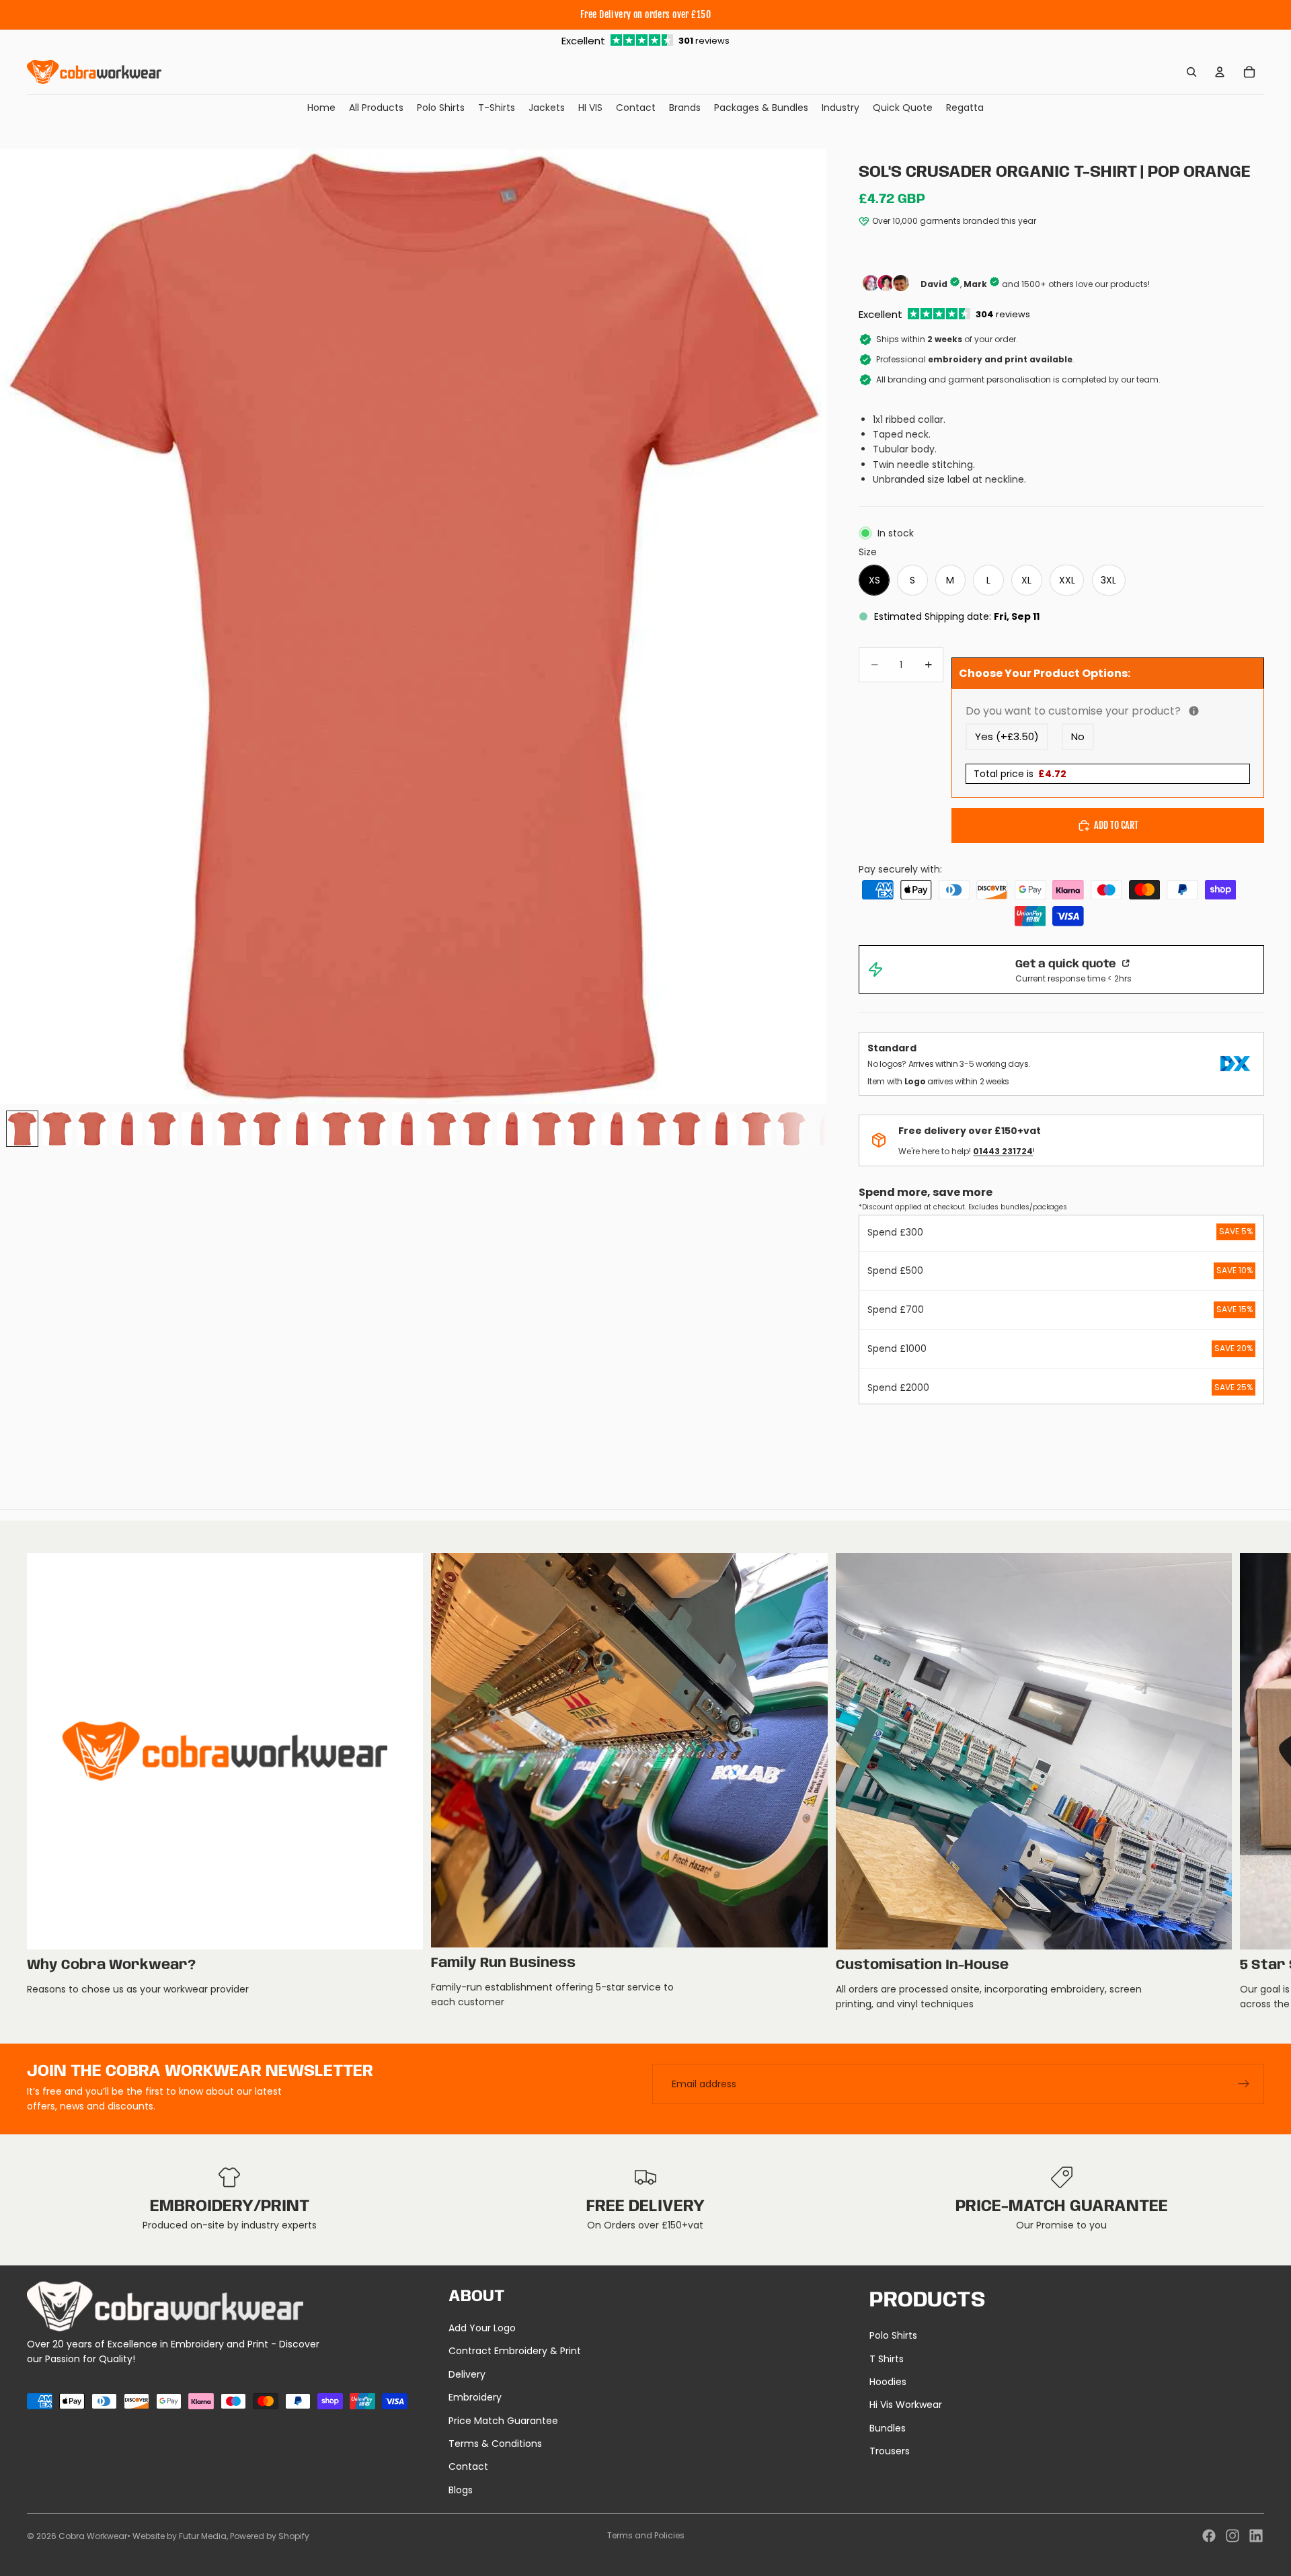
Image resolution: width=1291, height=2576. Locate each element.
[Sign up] (1244, 2084)
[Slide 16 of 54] (547, 1129)
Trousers (890, 2451)
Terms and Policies (646, 2535)
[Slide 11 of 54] (372, 1129)
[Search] (1191, 72)
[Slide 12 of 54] (407, 1129)
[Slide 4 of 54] (127, 1129)
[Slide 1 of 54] (22, 1129)
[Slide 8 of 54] (267, 1129)
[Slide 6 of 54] (197, 1129)
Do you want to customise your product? (1108, 711)
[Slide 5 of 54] (162, 1129)
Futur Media (203, 2536)
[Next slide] (1249, 1782)
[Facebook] (1209, 2536)
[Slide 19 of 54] (652, 1129)
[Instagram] (1233, 2536)
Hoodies (888, 2382)
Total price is (1020, 774)
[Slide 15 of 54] (512, 1129)
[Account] (1220, 72)
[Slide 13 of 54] (442, 1129)
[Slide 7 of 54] (232, 1129)
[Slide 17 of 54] (582, 1129)
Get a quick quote (1067, 964)
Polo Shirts (893, 2335)
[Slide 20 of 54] (687, 1129)
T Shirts (887, 2359)
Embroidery (475, 2397)
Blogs (461, 2490)
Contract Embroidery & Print (515, 2351)
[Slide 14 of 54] (477, 1129)
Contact (468, 2466)
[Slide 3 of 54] (92, 1129)
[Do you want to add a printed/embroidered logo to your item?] (1194, 711)
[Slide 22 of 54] (756, 1129)
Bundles (888, 2428)
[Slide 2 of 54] (57, 1129)
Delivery (467, 2374)
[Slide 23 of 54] (791, 1129)
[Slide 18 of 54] (617, 1129)
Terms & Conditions (495, 2444)
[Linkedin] (1256, 2536)
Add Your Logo (482, 2328)
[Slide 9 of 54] (302, 1129)
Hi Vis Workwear (906, 2405)
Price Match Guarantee (503, 2421)
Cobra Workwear (93, 2536)
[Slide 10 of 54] (337, 1129)
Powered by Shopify (270, 2536)
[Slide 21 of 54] (721, 1129)
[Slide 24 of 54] (826, 1129)
